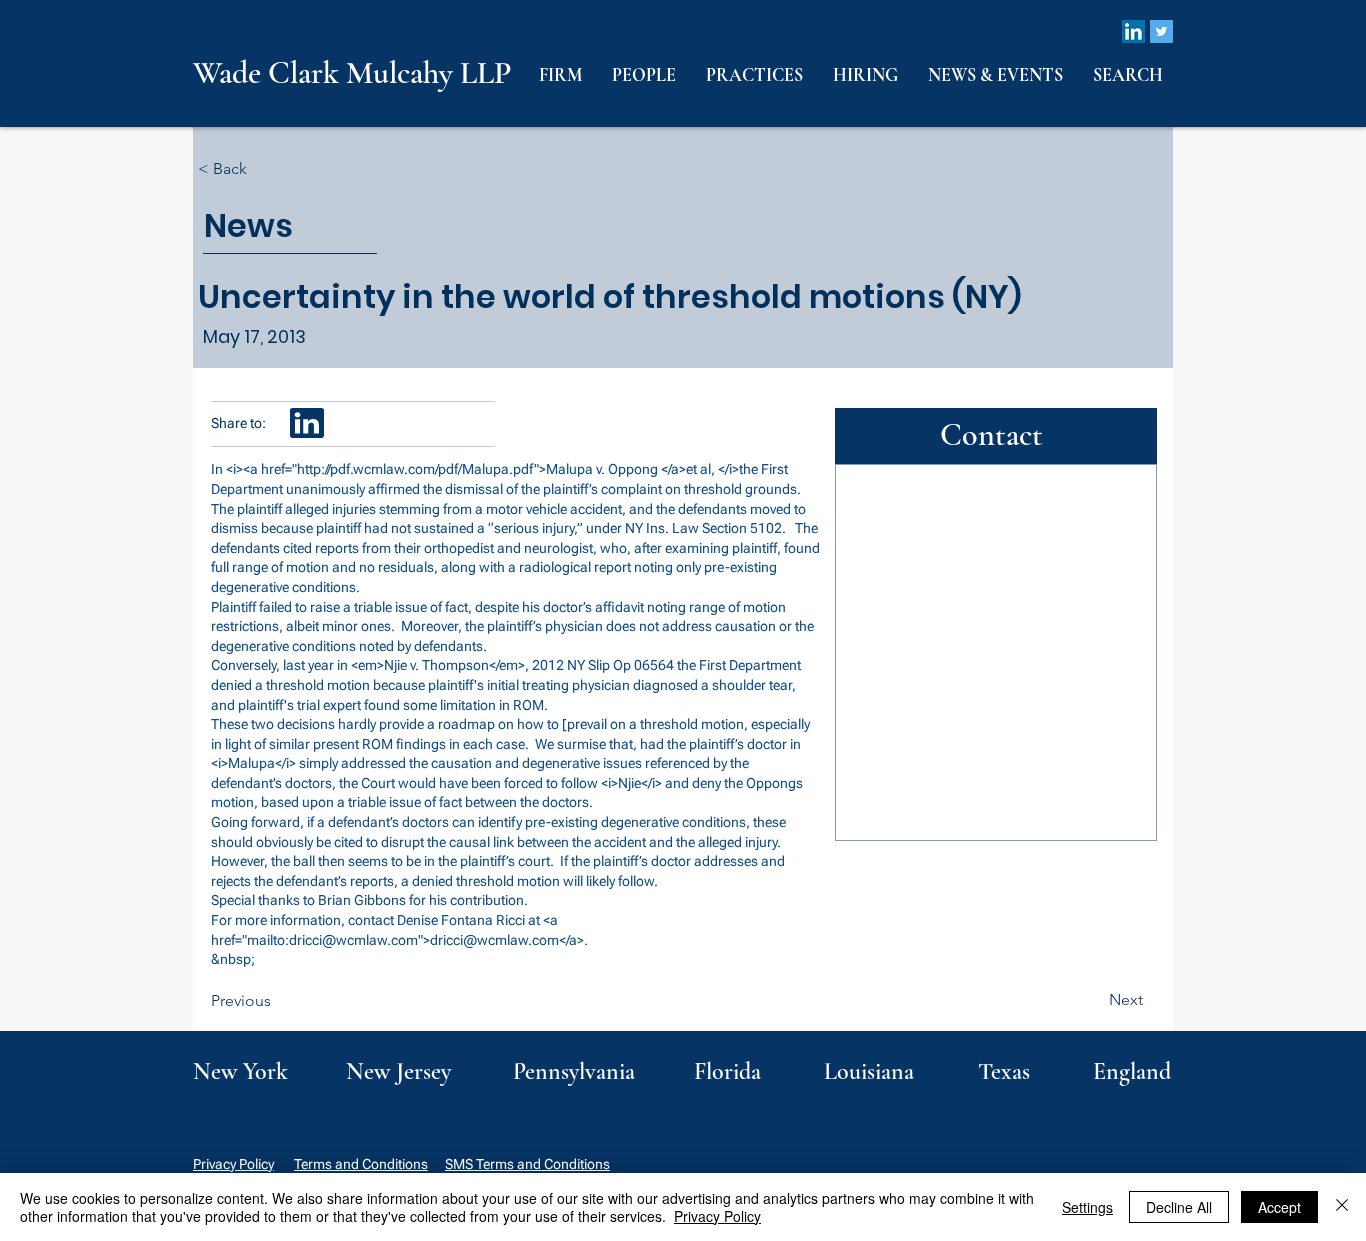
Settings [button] (1087, 1207)
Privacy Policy (233, 1164)
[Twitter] (1161, 31)
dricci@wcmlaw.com (353, 940)
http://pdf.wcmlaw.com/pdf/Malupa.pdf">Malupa (445, 469)
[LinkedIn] (1133, 31)
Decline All (1179, 1207)
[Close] (1342, 1207)
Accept (1279, 1207)
